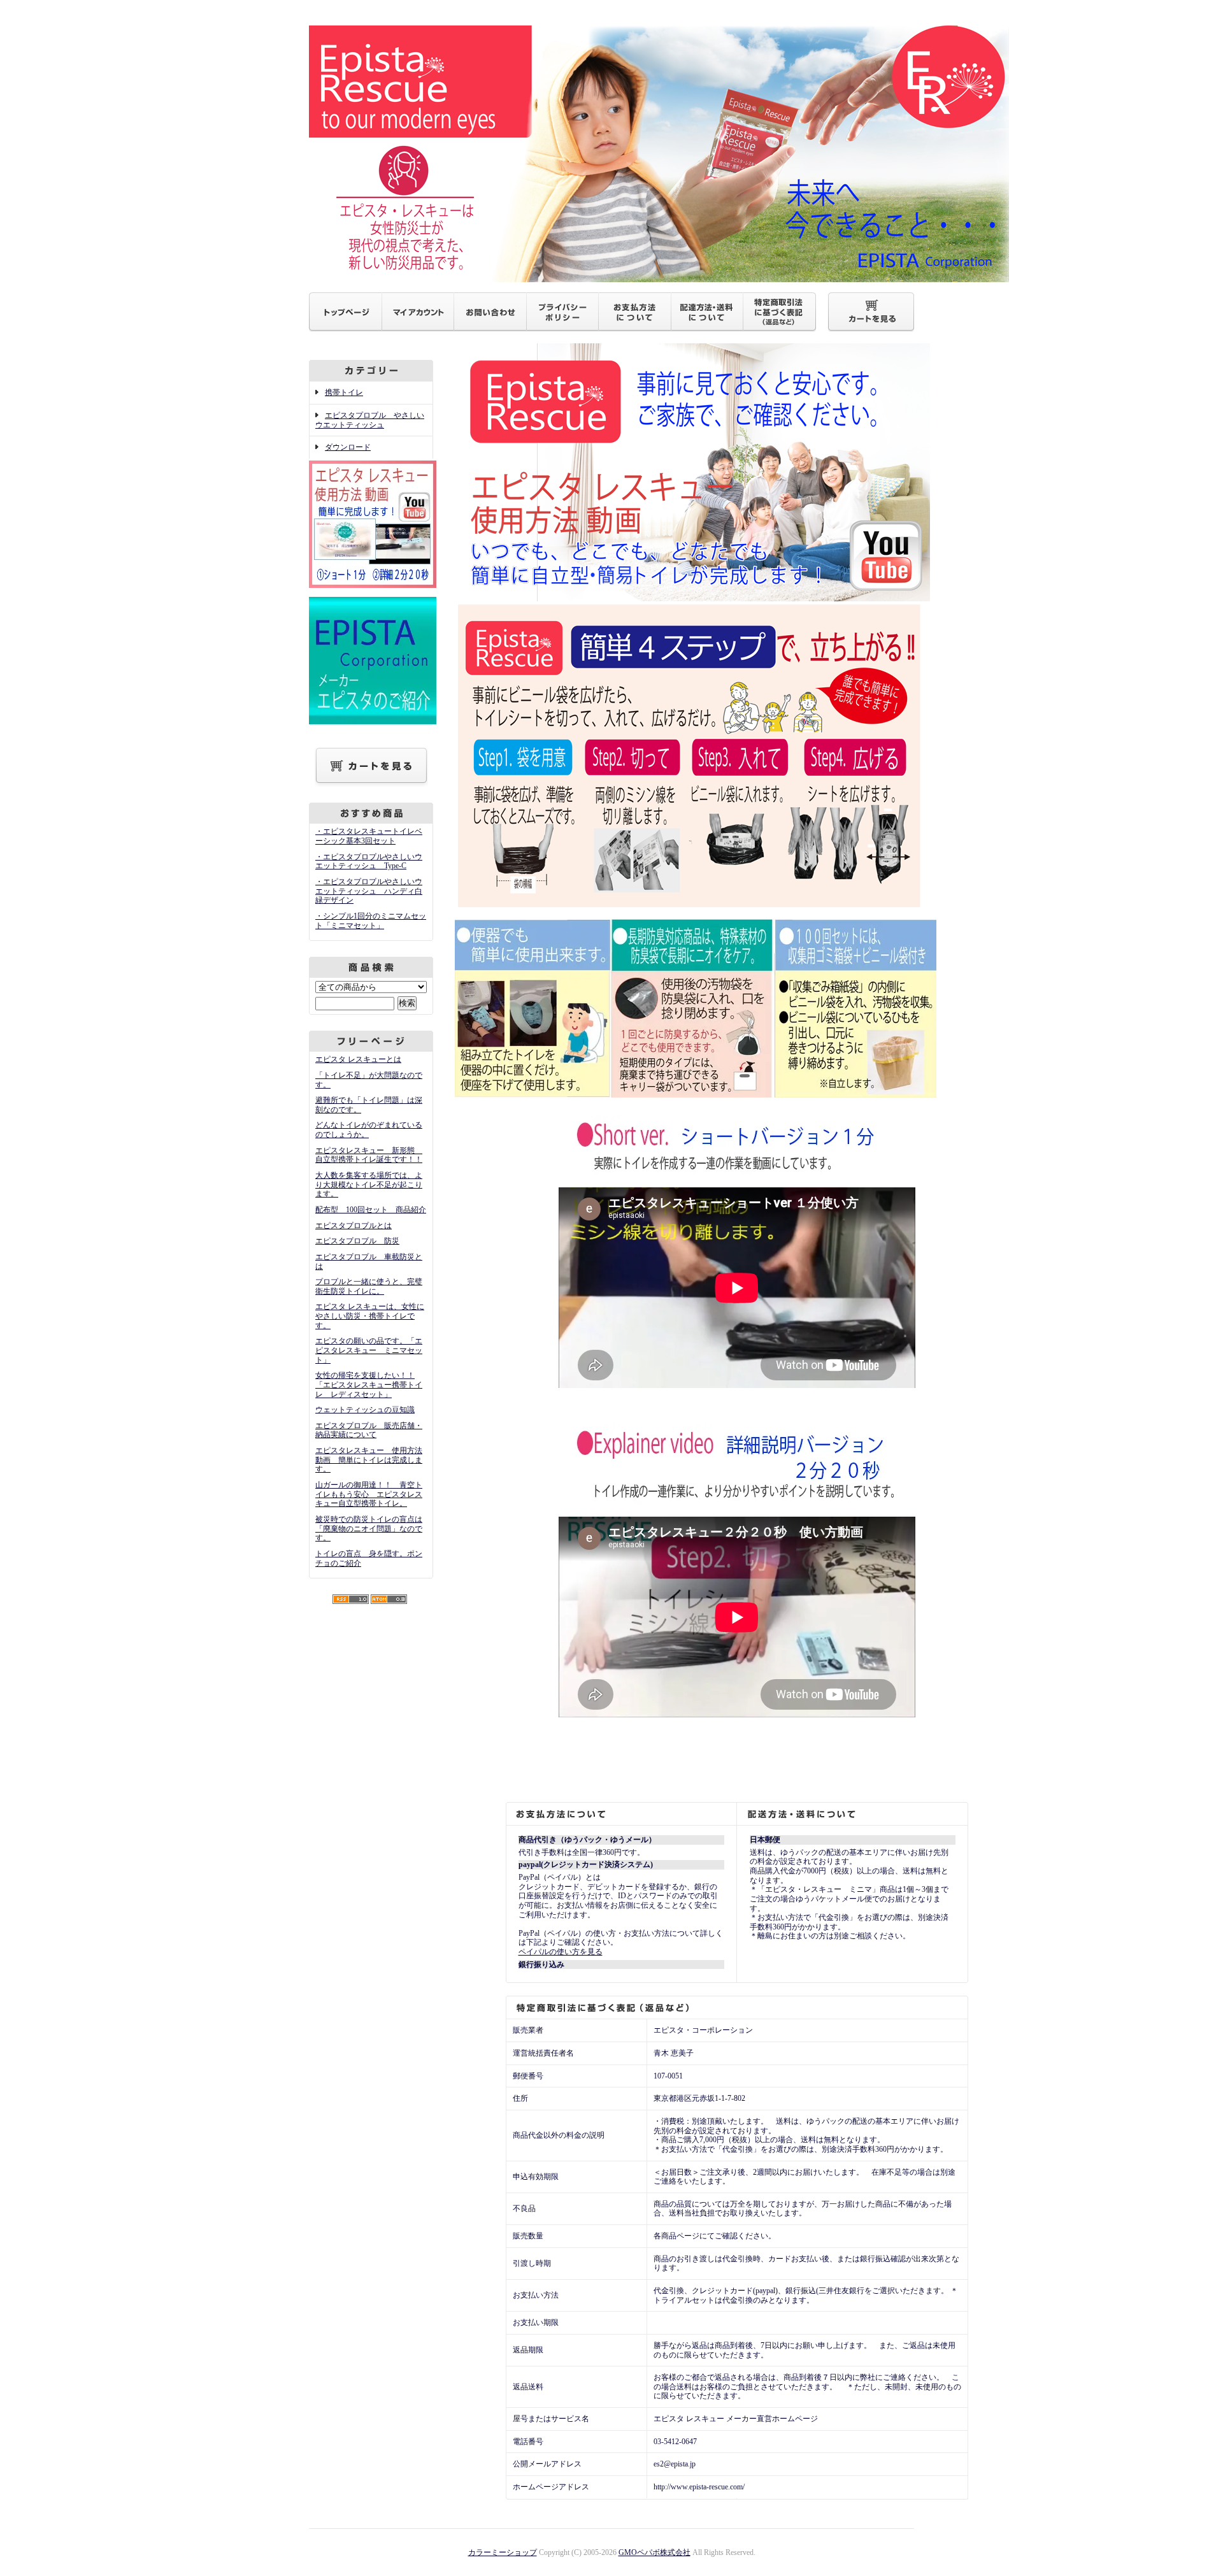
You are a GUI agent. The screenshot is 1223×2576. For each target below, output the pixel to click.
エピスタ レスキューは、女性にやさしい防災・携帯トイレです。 (370, 1316)
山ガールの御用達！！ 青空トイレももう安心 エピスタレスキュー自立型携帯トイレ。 (369, 1494)
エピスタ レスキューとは (358, 1059)
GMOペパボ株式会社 (654, 2552)
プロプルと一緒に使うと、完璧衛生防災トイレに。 (369, 1286)
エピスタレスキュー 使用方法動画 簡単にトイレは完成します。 (369, 1460)
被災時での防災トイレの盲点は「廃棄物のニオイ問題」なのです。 (369, 1528)
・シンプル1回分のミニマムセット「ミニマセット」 (371, 921)
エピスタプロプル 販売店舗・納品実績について (369, 1430)
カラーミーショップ (503, 2552)
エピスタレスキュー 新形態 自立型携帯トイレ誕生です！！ (369, 1155)
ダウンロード (348, 447)
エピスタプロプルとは (354, 1226)
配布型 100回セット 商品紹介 (371, 1210)
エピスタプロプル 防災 (357, 1241)
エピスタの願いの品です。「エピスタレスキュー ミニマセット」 (369, 1350)
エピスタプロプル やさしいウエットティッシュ (370, 420)
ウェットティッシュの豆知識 (365, 1410)
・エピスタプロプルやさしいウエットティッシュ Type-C (369, 862)
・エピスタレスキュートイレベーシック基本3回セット (369, 836)
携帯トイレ (344, 392)
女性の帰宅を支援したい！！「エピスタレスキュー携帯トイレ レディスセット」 (369, 1385)
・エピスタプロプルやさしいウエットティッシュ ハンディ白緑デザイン (369, 891)
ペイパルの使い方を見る (561, 1952)
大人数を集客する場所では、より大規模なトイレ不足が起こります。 (369, 1184)
